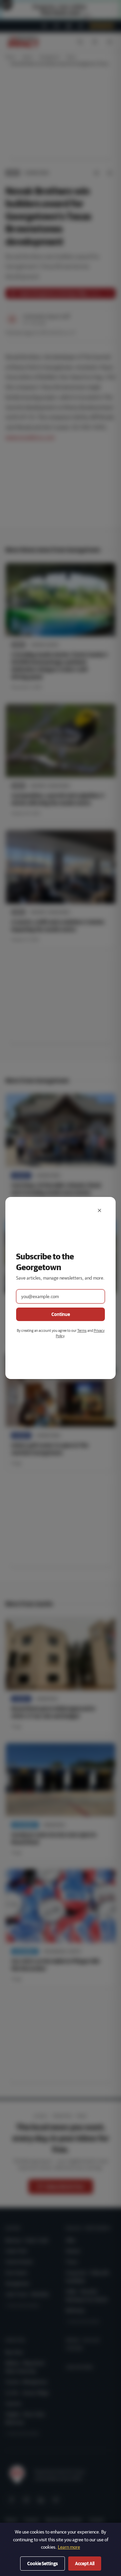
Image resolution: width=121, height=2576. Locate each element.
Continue (61, 1314)
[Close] (99, 1210)
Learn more (69, 2547)
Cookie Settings (43, 2564)
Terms (82, 1330)
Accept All (85, 2564)
